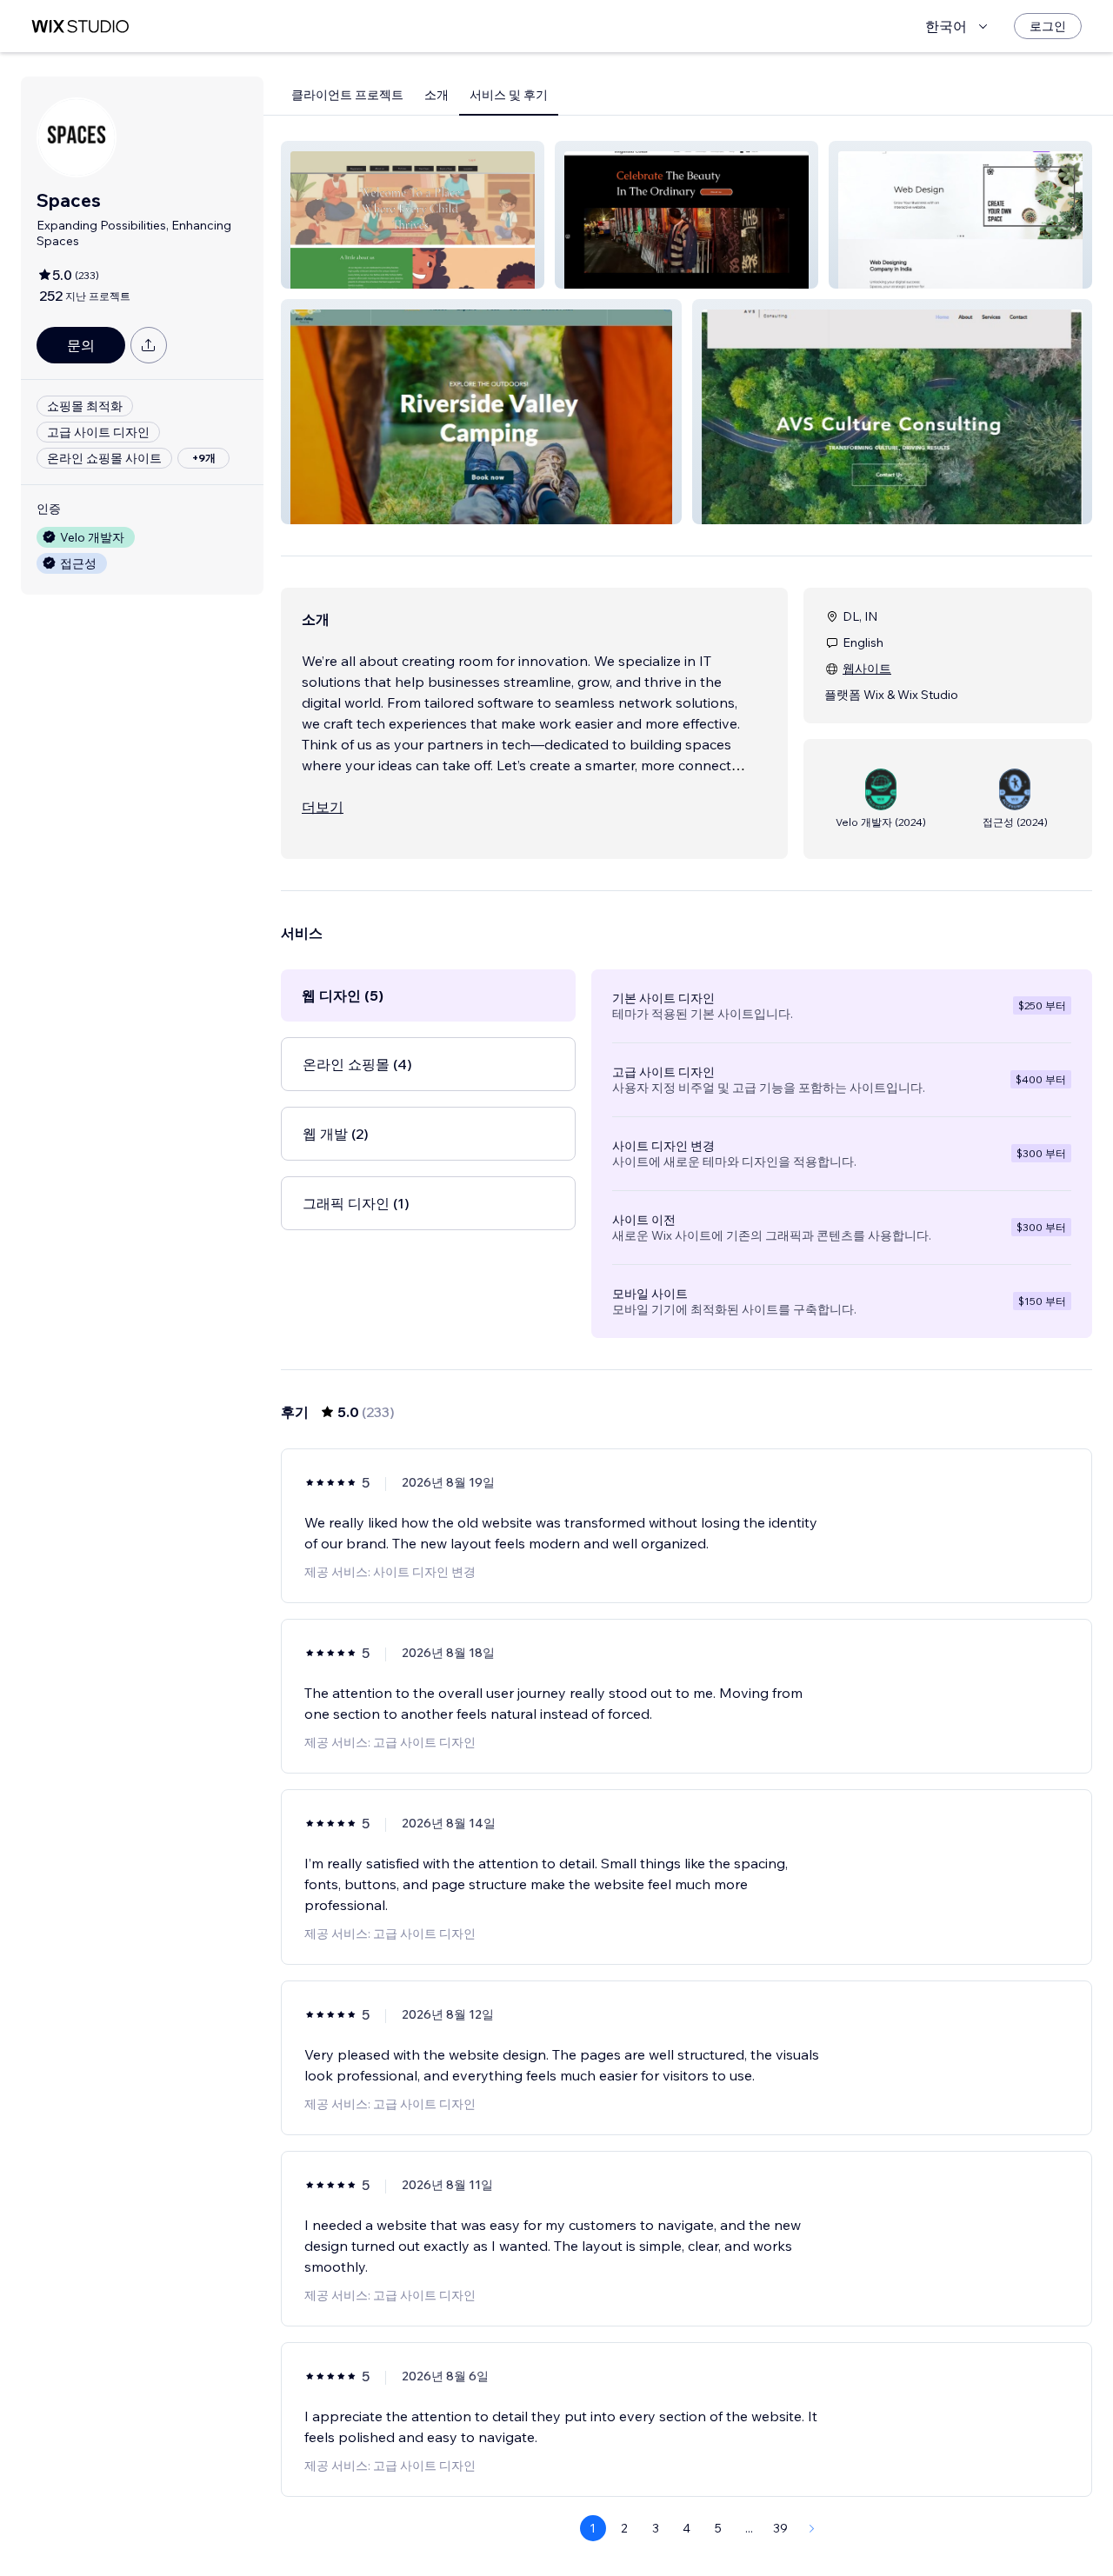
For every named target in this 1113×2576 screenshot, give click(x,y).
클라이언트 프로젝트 (347, 95)
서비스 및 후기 (509, 95)
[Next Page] (812, 2528)
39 (780, 2528)
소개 (437, 95)
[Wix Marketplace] (80, 27)
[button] (413, 215)
